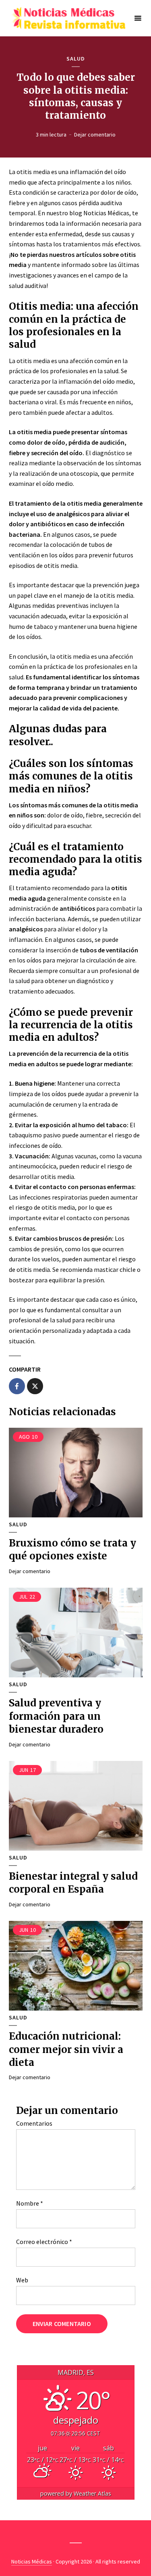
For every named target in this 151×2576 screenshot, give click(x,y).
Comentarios (34, 2123)
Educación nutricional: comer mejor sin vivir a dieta (66, 2049)
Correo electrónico (44, 2242)
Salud (76, 59)
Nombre (30, 2203)
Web (22, 2280)
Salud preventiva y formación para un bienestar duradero (56, 1716)
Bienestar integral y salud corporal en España (73, 1883)
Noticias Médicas (32, 2561)
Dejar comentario (95, 134)
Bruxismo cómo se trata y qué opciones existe (72, 1550)
